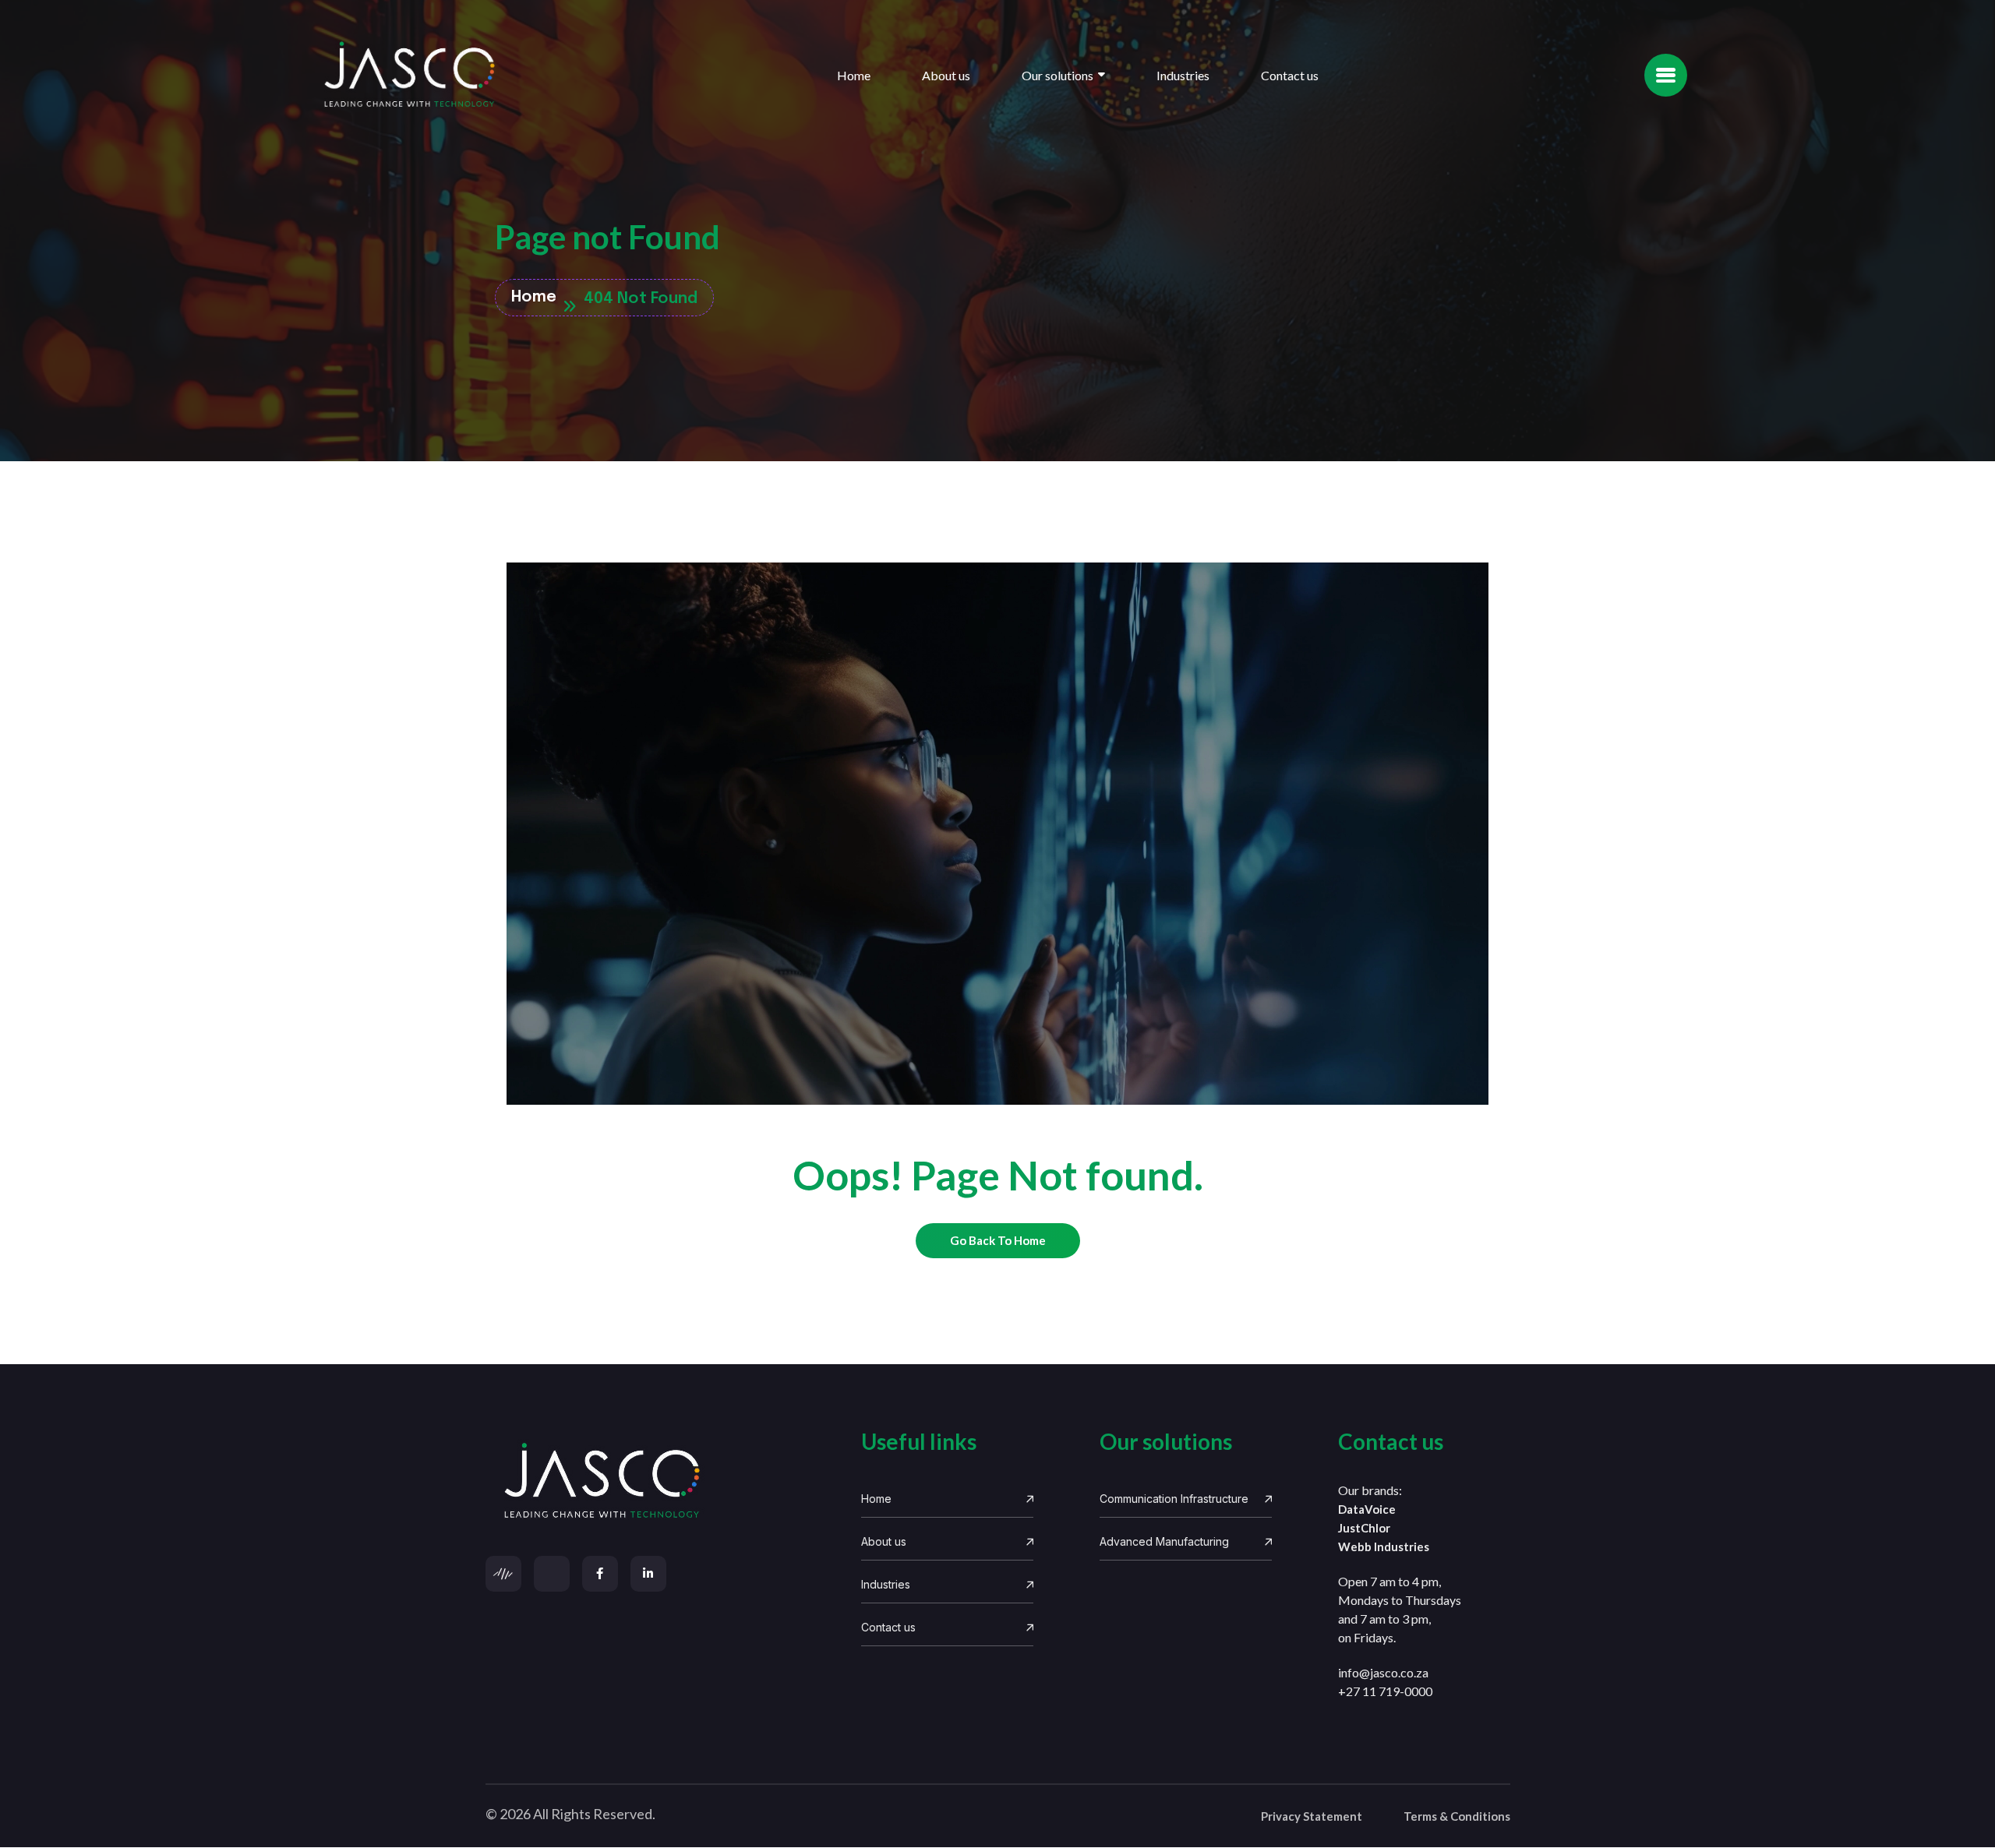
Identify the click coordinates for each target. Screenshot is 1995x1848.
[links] (640, 1481)
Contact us (1290, 75)
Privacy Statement (1312, 1816)
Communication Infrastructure (1174, 1499)
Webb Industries (1384, 1546)
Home (854, 75)
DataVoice (1367, 1509)
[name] (1666, 75)
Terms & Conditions (1457, 1816)
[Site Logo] (409, 75)
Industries (1183, 75)
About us (946, 75)
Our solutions (1058, 75)
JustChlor (1364, 1528)
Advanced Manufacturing (1164, 1541)
